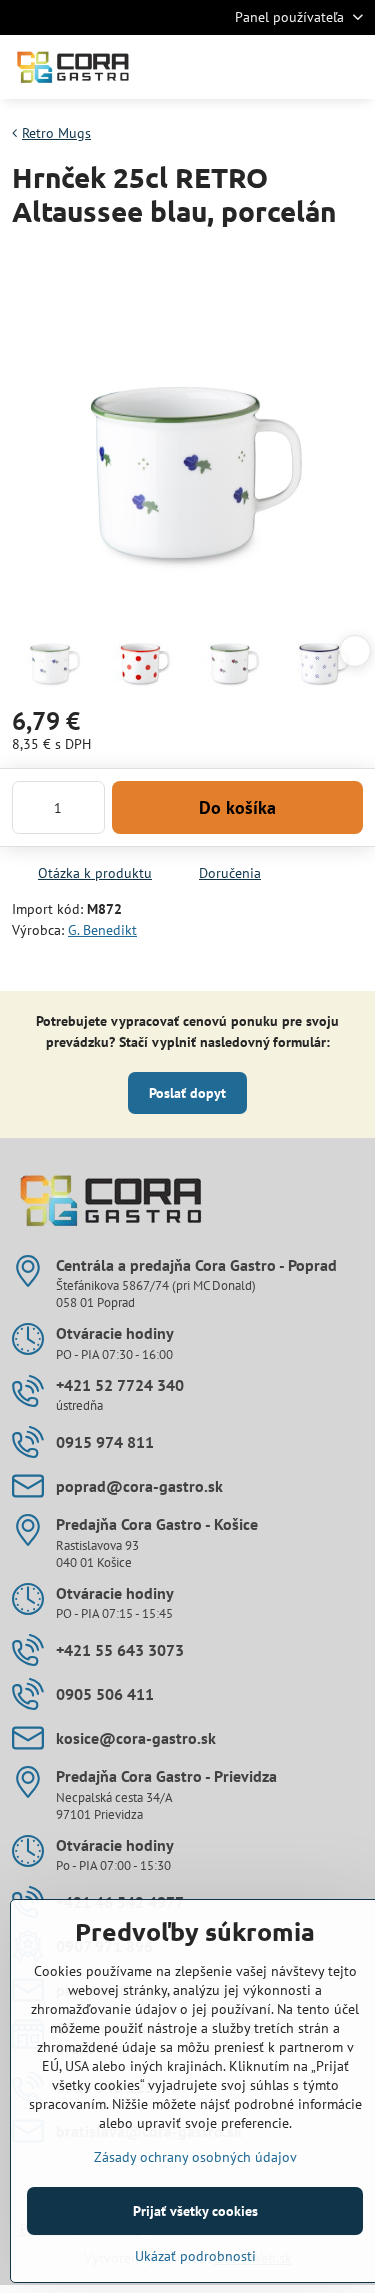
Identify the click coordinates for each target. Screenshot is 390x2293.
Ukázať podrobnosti (195, 2256)
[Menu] (351, 67)
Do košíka (237, 807)
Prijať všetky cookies (195, 2211)
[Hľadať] (255, 67)
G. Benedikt (102, 930)
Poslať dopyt (187, 1093)
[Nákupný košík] (303, 67)
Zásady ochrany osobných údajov (195, 2157)
